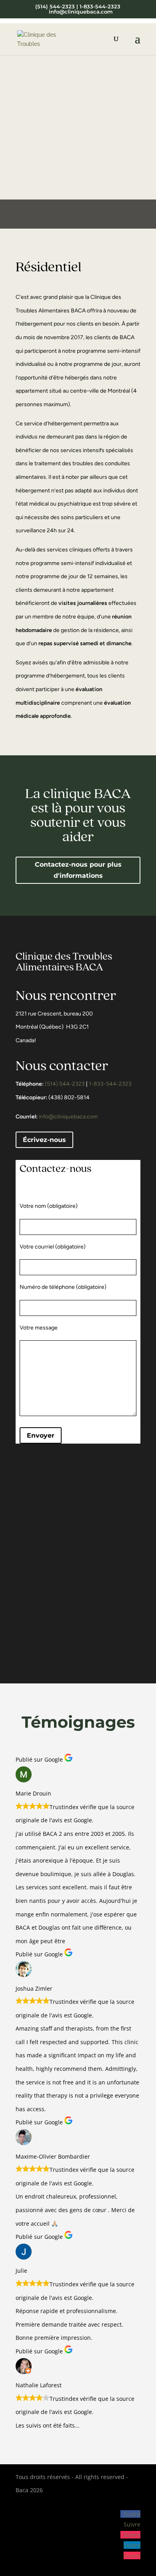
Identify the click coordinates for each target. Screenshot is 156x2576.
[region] (78, 130)
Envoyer (41, 1435)
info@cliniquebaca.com (68, 1117)
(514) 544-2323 (65, 1084)
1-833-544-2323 (110, 1084)
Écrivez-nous (44, 1140)
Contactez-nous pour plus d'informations (78, 870)
